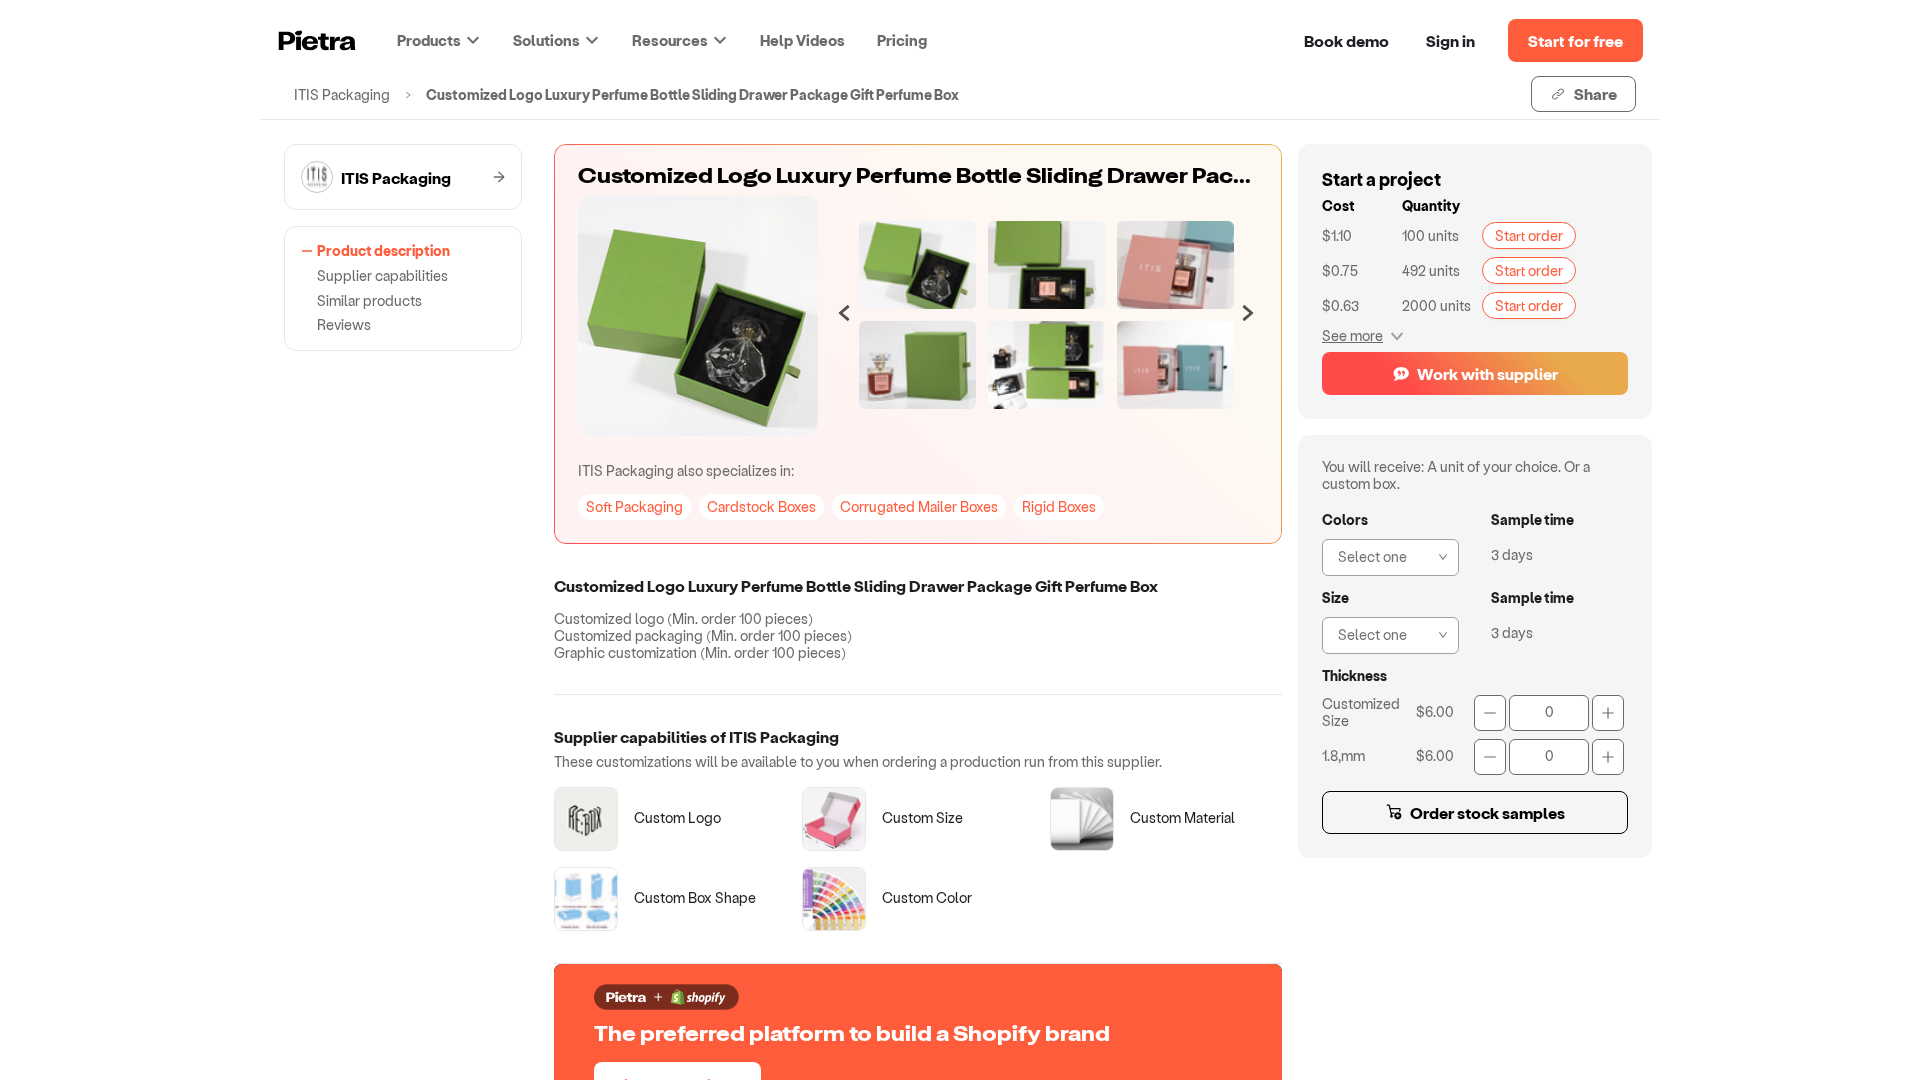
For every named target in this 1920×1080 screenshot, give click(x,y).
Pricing (902, 40)
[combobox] (1384, 555)
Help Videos (802, 40)
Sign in (1450, 40)
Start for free (1575, 40)
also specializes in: (686, 470)
